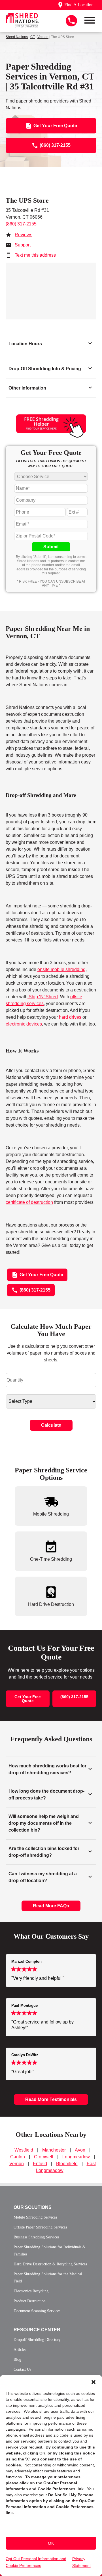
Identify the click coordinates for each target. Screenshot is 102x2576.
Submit (51, 547)
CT (33, 37)
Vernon (43, 37)
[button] (93, 2382)
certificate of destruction (29, 1202)
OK (51, 2543)
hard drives (70, 1017)
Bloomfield (67, 2164)
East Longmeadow (66, 2167)
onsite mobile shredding (61, 969)
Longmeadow (76, 2157)
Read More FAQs (51, 1906)
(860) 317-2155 (21, 224)
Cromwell (44, 2157)
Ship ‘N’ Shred (43, 997)
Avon (80, 2150)
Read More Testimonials (51, 2099)
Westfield (24, 2150)
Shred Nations (17, 37)
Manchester (54, 2150)
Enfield (40, 2164)
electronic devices (24, 1024)
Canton (18, 2157)
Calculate (51, 1425)
